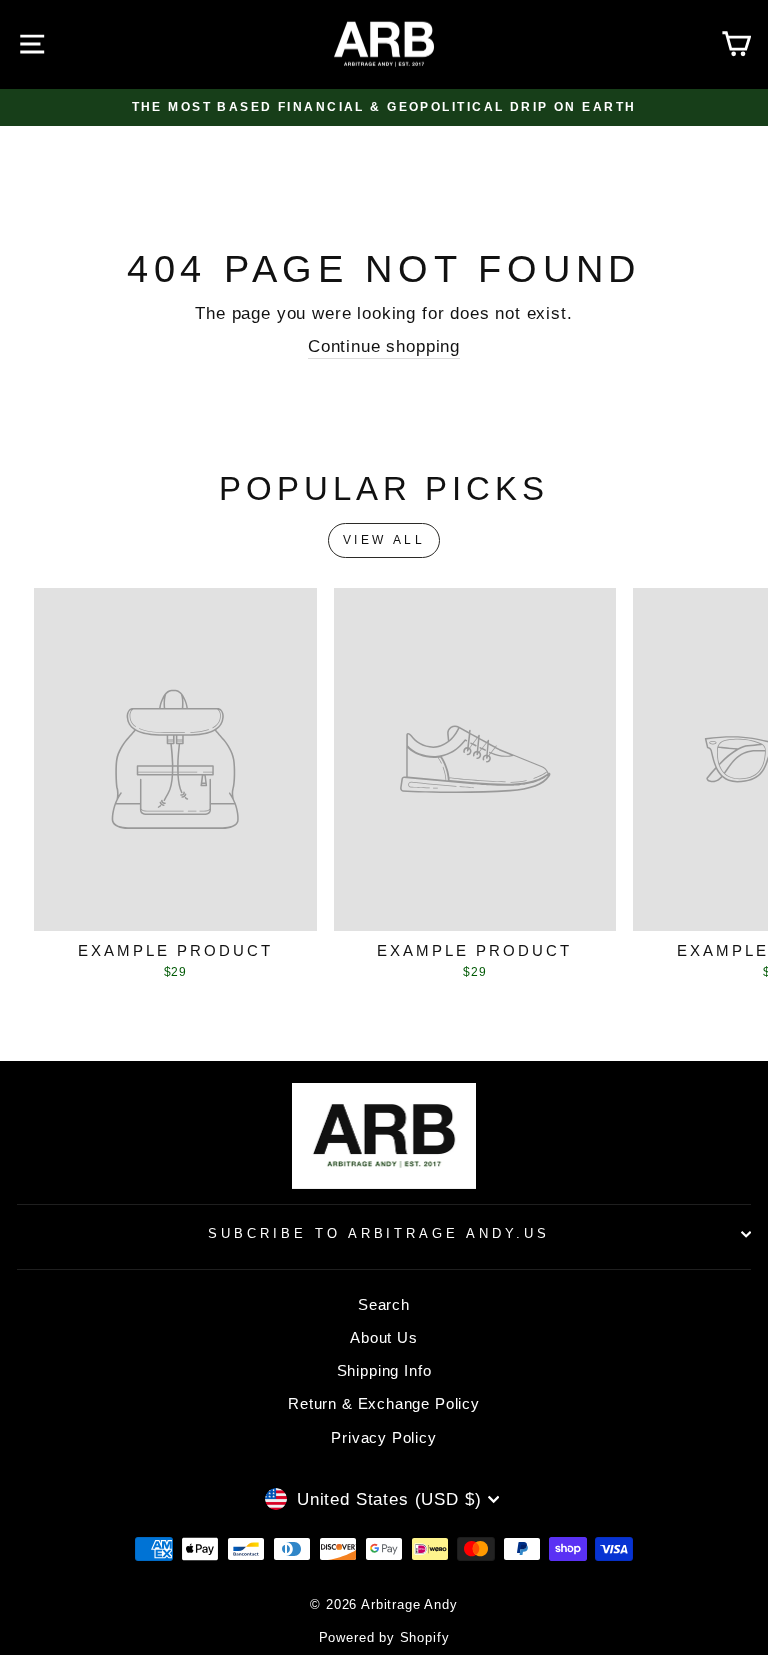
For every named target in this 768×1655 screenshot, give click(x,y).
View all (384, 540)
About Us (384, 1337)
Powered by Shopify (384, 1638)
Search (384, 1304)
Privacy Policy (384, 1437)
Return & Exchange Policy (384, 1403)
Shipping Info (384, 1370)
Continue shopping (384, 346)
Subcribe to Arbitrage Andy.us (379, 1233)
